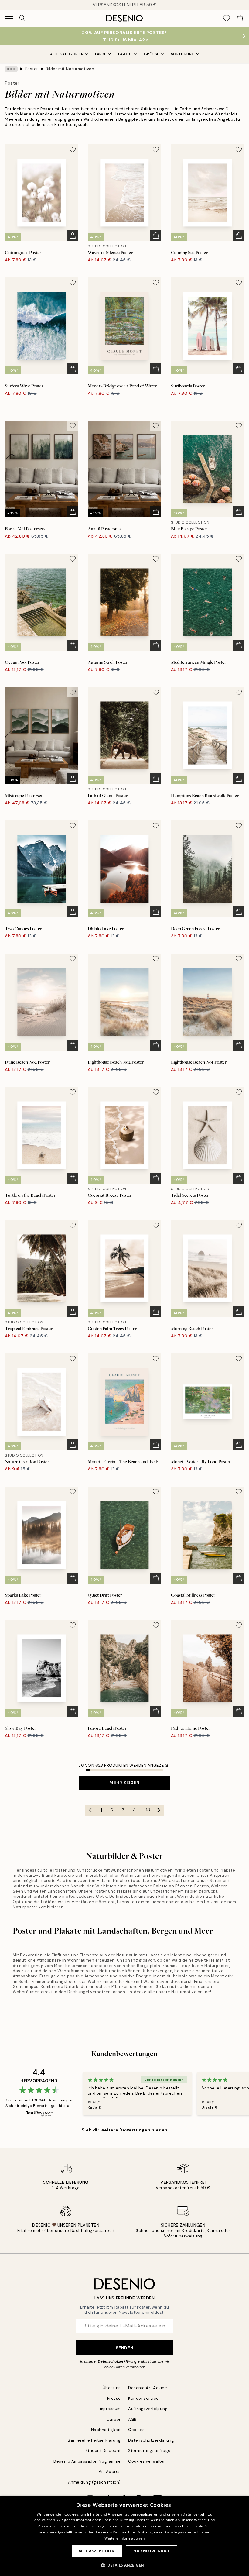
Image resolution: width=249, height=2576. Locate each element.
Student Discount (103, 2451)
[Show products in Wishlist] (227, 18)
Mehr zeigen (124, 1783)
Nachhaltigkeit (106, 2430)
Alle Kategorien (67, 54)
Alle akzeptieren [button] (97, 2551)
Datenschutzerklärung (117, 2361)
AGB (132, 2419)
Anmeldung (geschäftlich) (94, 2482)
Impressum (110, 2409)
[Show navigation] (9, 18)
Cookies (136, 2430)
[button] (125, 2565)
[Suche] (22, 18)
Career (114, 2419)
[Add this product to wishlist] (73, 150)
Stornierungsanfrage (149, 2451)
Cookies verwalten (147, 2461)
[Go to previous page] (90, 1810)
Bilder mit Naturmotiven (70, 69)
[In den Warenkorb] (73, 236)
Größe (152, 54)
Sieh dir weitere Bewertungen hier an (124, 2130)
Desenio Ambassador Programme (87, 2461)
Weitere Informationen (124, 2538)
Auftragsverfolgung (148, 2409)
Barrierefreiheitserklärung (94, 2440)
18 (148, 1810)
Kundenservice (143, 2398)
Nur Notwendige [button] (152, 2551)
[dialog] (124, 2536)
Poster (32, 69)
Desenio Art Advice (148, 2388)
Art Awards (110, 2472)
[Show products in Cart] (240, 18)
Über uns (112, 2388)
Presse (114, 2398)
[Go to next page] (159, 1810)
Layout (125, 54)
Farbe (101, 54)
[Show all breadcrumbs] (11, 69)
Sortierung (183, 54)
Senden (124, 2348)
